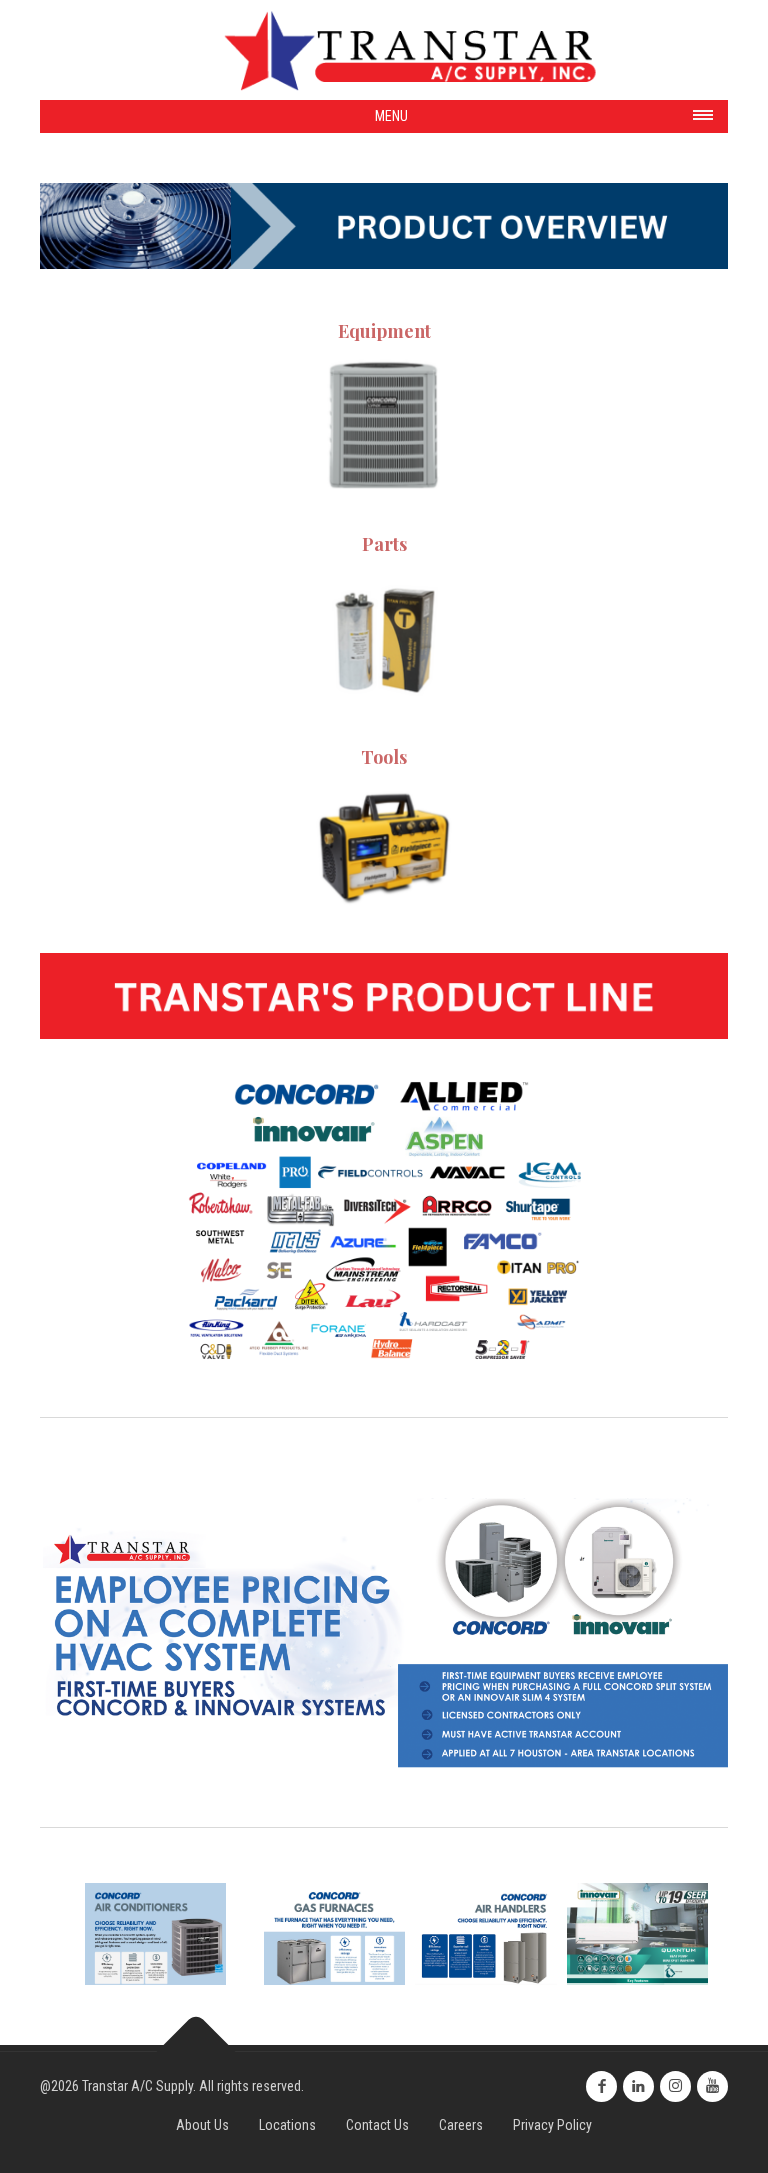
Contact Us (377, 2125)
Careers (461, 2125)
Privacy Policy (552, 2125)
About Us (202, 2125)
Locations (287, 2125)
